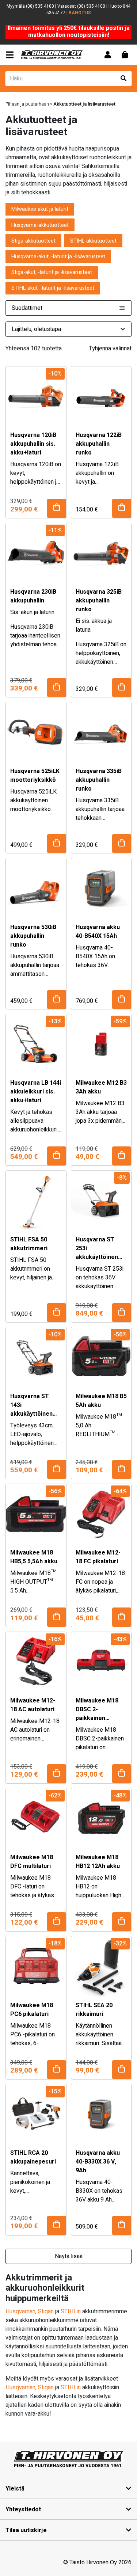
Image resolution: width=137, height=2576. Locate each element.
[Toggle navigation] (11, 55)
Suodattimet (27, 308)
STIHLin (71, 2311)
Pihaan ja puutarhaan (27, 104)
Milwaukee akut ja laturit (40, 209)
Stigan (46, 2311)
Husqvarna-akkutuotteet (40, 225)
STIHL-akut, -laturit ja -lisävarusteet (53, 288)
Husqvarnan (20, 2311)
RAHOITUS (80, 13)
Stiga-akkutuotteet (33, 241)
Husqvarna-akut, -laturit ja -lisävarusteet (58, 257)
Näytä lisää (69, 2256)
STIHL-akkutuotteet (93, 241)
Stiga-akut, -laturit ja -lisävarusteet (52, 272)
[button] (57, 508)
